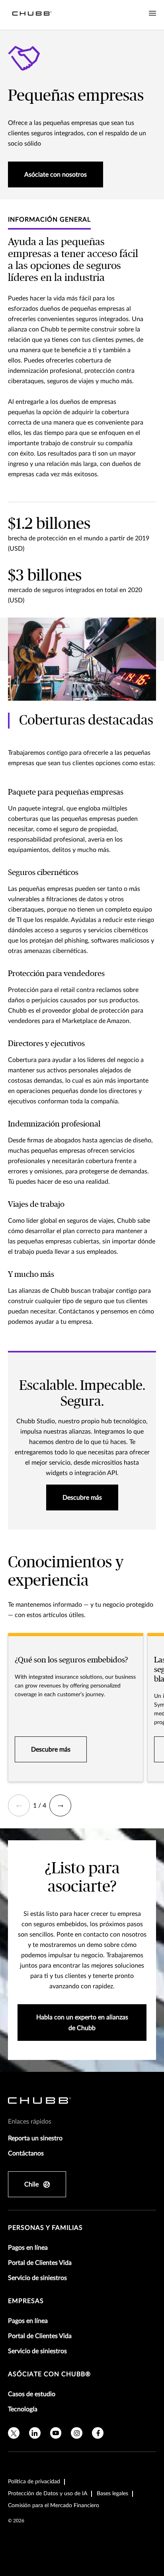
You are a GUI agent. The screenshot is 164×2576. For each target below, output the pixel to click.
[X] (14, 2433)
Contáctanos (26, 2153)
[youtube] (56, 2433)
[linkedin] (35, 2433)
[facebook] (98, 2433)
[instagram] (77, 2433)
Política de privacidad (34, 2482)
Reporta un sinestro (35, 2138)
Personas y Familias (45, 2228)
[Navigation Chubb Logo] (32, 15)
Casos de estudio (32, 2394)
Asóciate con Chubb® (49, 2374)
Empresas (26, 2301)
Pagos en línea (28, 2248)
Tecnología (23, 2409)
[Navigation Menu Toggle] (152, 14)
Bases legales (112, 2494)
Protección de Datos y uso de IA (48, 2494)
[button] (19, 1805)
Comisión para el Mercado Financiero (54, 2506)
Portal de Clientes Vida (40, 2263)
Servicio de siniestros (37, 2278)
